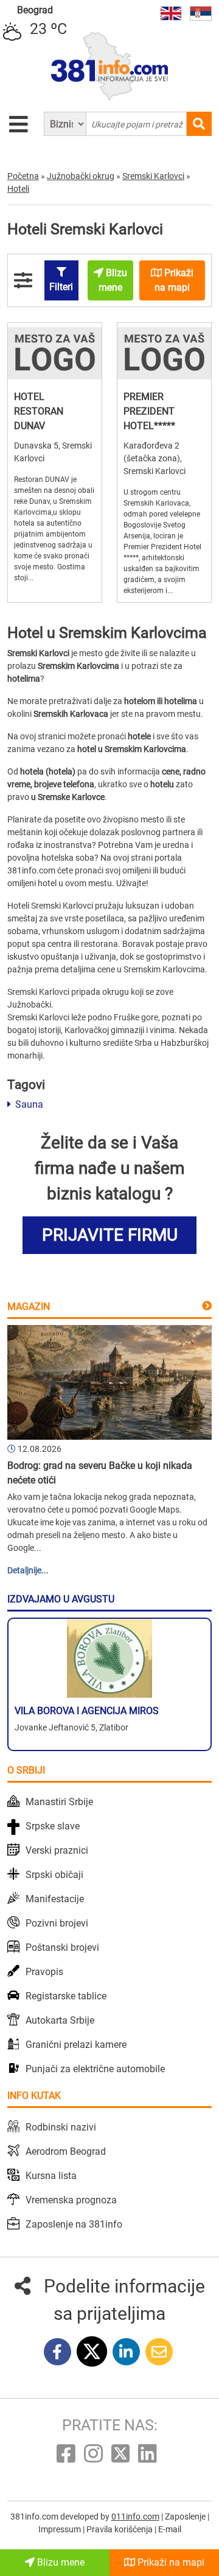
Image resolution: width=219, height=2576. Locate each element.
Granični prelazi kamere (76, 2045)
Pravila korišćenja (120, 2529)
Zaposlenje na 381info (74, 2224)
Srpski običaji (54, 1875)
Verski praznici (57, 1850)
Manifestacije (55, 1899)
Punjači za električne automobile (95, 2069)
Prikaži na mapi (170, 2562)
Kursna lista (51, 2176)
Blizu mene (60, 2562)
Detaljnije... (28, 1570)
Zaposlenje (186, 2517)
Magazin (29, 1307)
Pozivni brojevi (57, 1923)
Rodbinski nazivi (61, 2127)
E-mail (170, 2529)
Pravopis (44, 1972)
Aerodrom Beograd (66, 2151)
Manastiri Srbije (59, 1802)
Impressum (61, 2529)
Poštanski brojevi (62, 1947)
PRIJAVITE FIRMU (110, 1235)
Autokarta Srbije (60, 2020)
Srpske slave (53, 1826)
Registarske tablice (66, 1996)
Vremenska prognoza (71, 2200)
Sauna (28, 1104)
